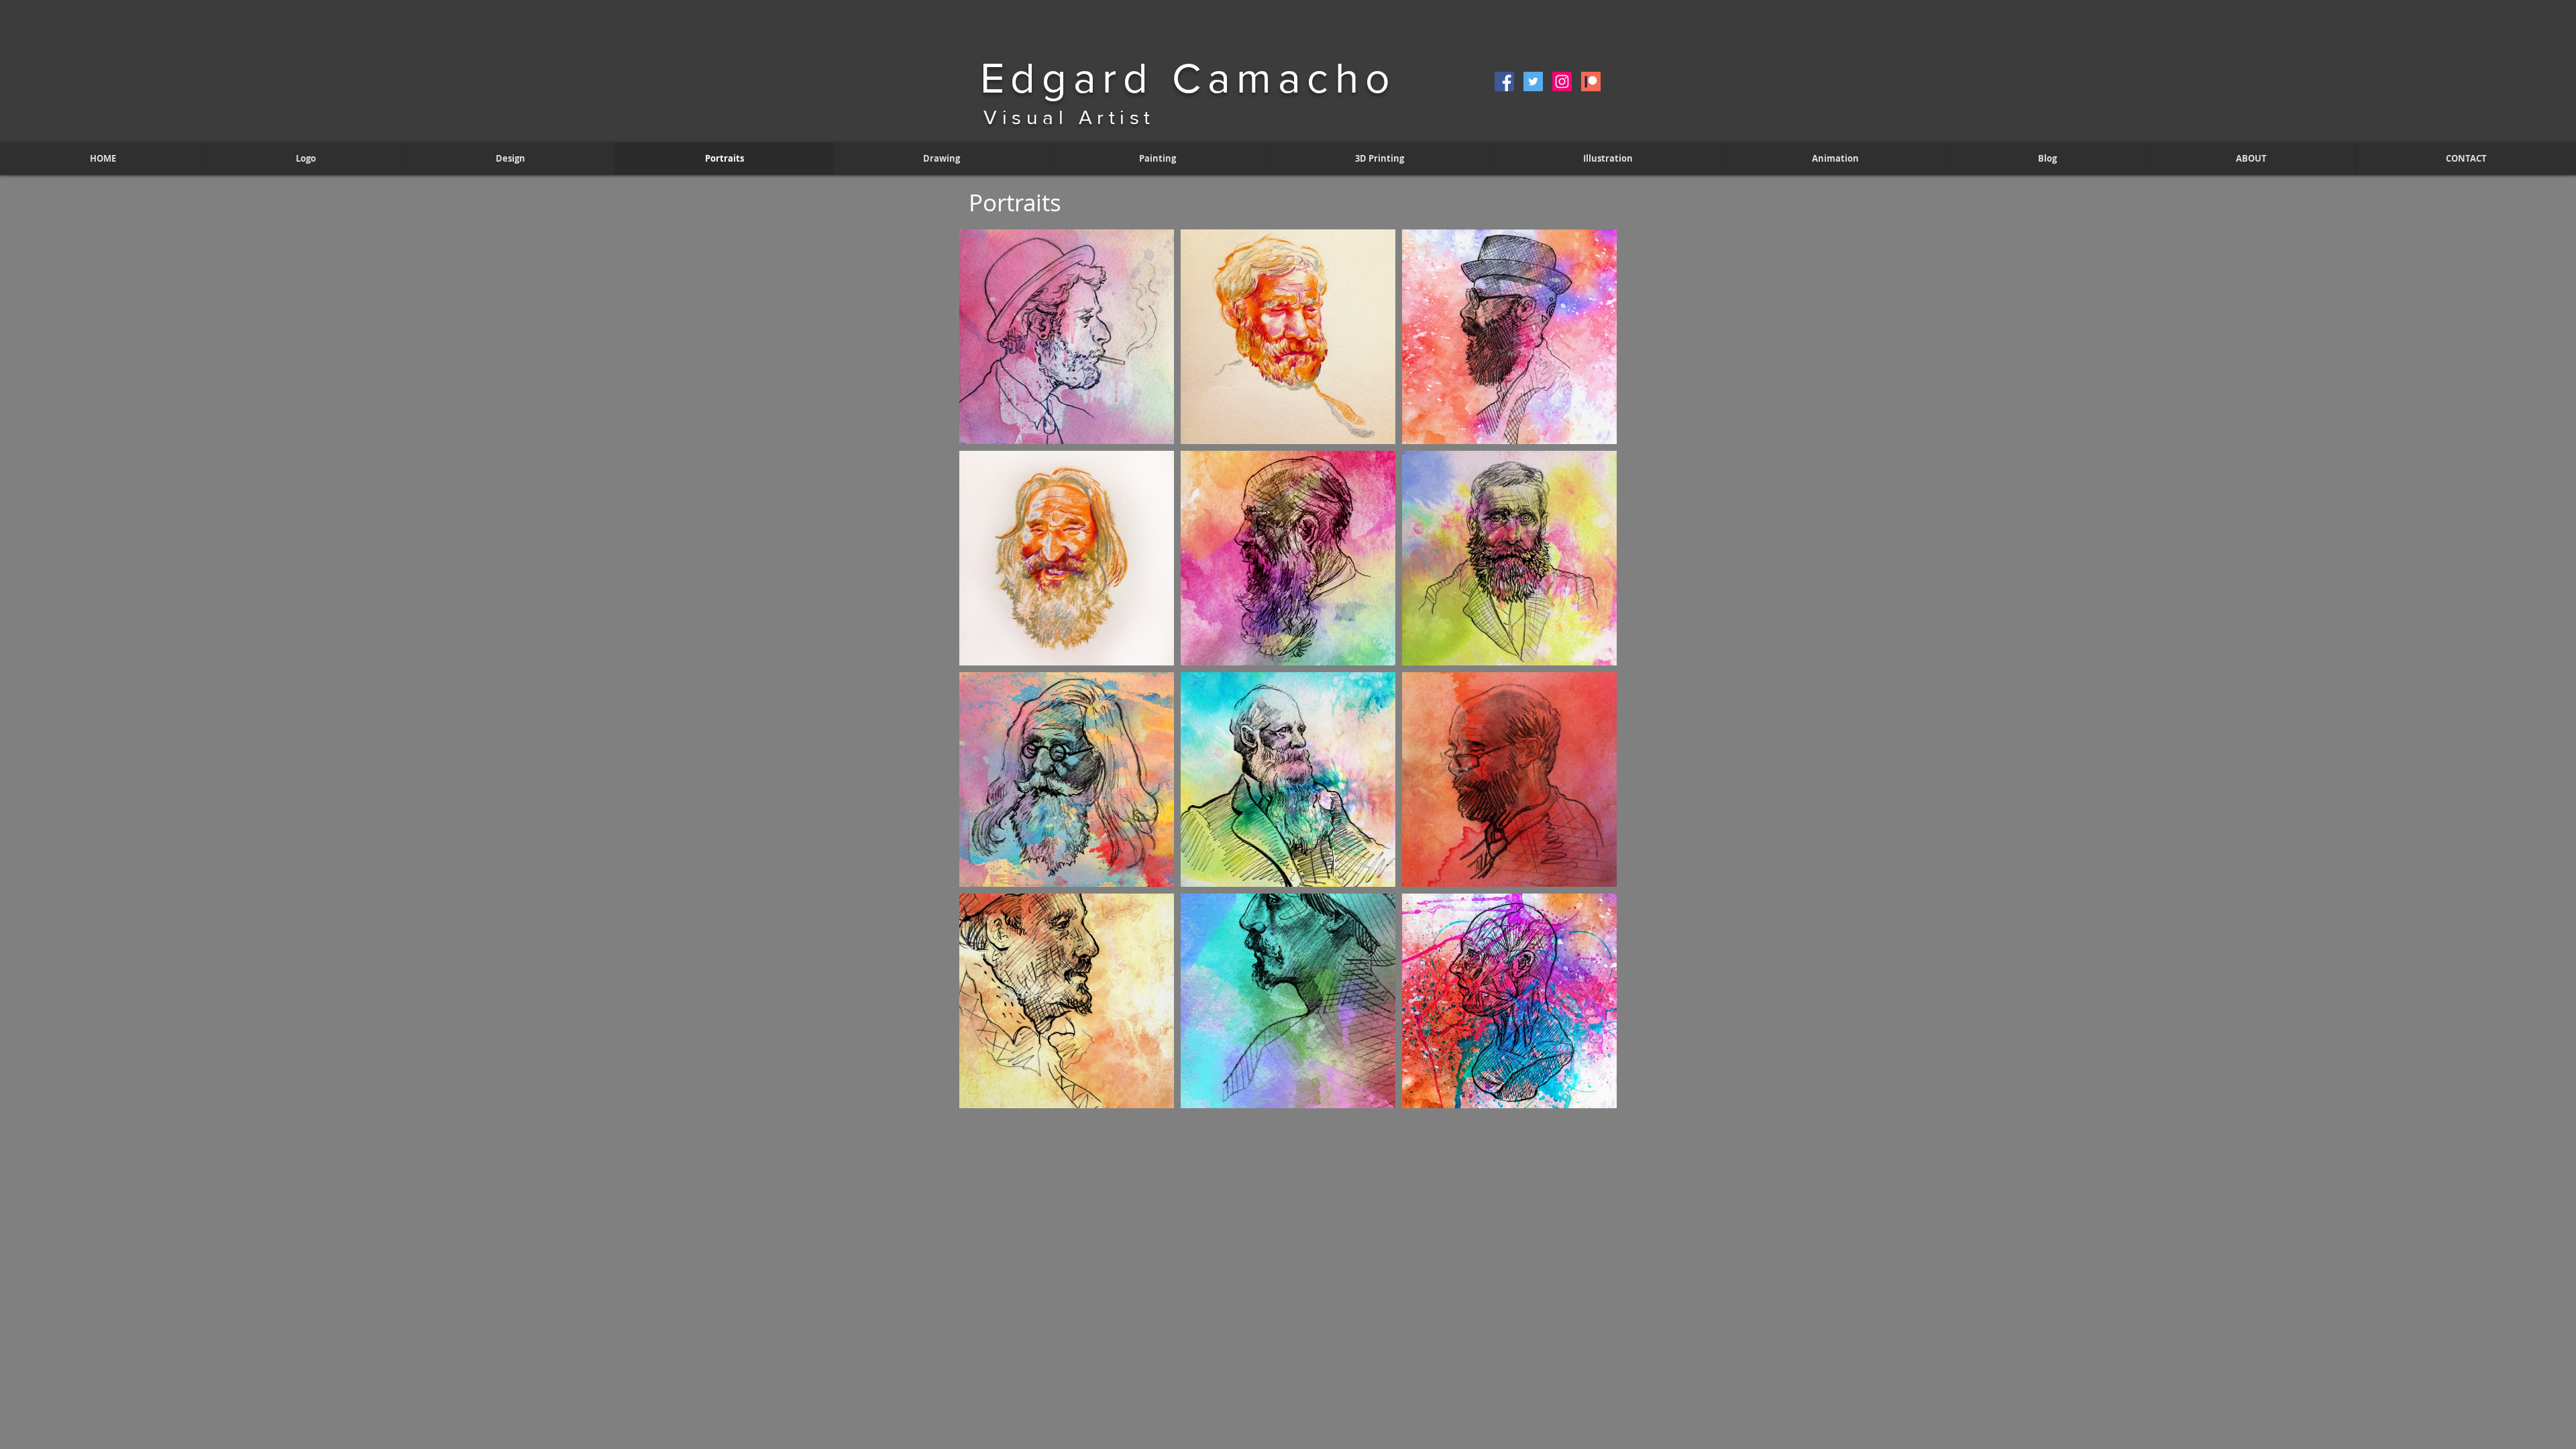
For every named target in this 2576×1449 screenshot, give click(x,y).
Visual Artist (1069, 117)
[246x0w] (1591, 82)
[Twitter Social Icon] (1533, 82)
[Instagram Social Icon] (1562, 82)
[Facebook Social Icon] (1504, 82)
